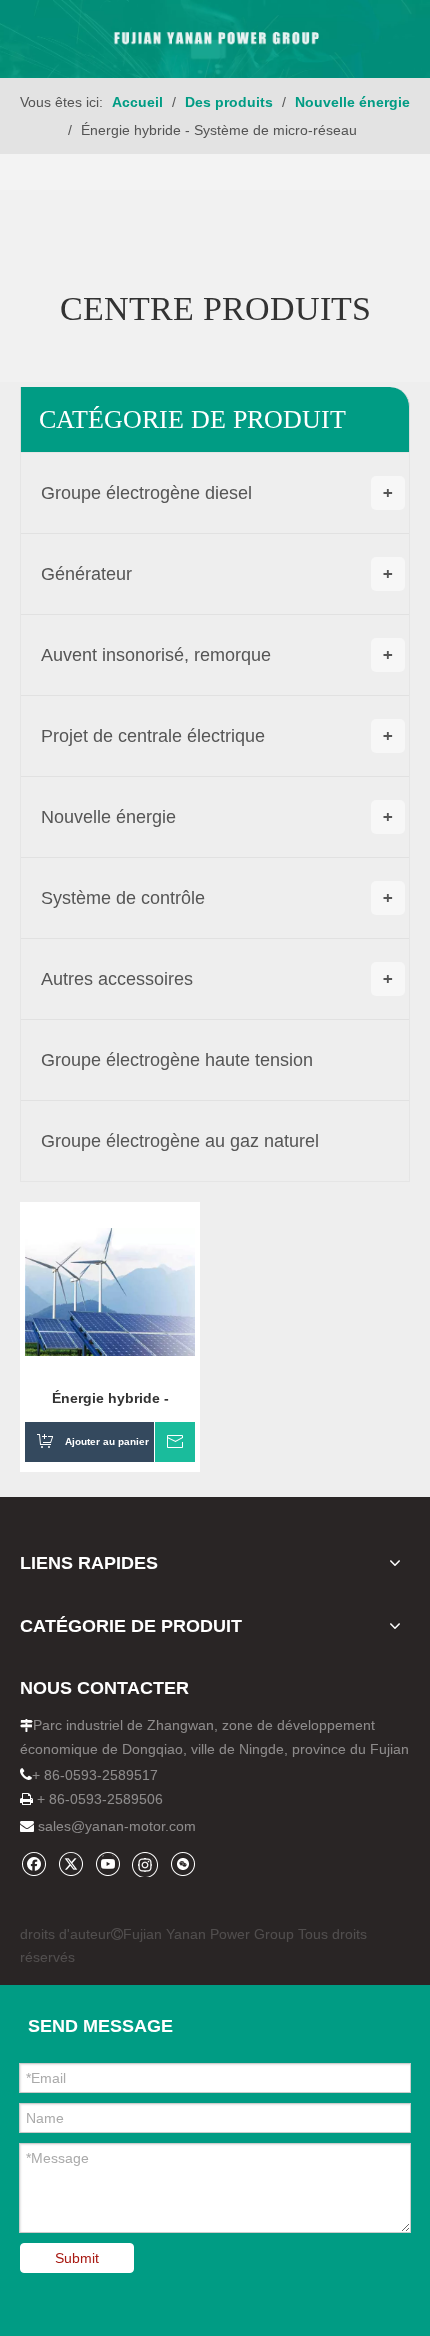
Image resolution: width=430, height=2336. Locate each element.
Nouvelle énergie (217, 817)
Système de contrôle (217, 898)
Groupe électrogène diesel (217, 493)
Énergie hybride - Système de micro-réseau (110, 1398)
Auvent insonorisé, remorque (217, 655)
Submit (77, 2258)
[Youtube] (107, 1863)
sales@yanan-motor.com (117, 1826)
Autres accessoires (217, 979)
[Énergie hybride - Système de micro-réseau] (110, 1291)
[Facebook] (33, 1863)
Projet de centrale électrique (217, 736)
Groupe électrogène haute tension (177, 1060)
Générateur (217, 574)
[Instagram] (145, 1864)
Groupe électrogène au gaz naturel (180, 1141)
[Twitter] (70, 1863)
